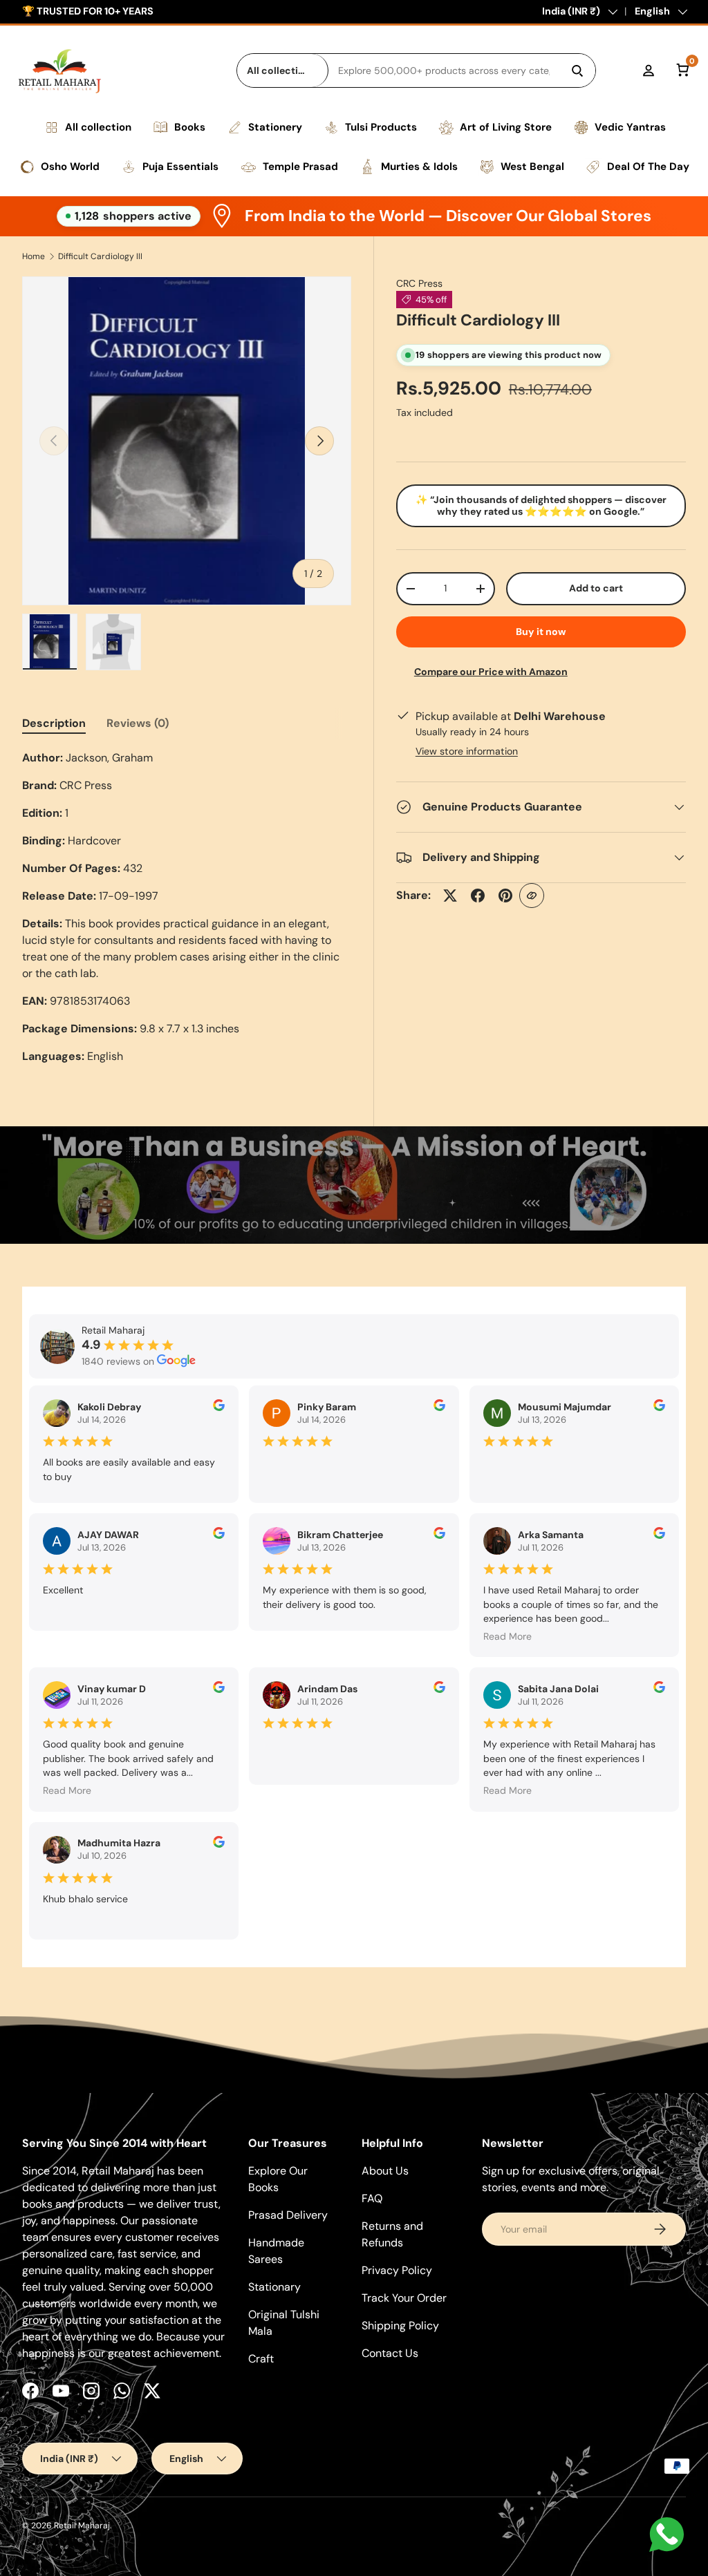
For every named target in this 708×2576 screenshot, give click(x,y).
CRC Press (419, 283)
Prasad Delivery (288, 2215)
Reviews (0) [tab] (138, 723)
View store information (467, 751)
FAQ (372, 2198)
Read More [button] (507, 1636)
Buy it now (541, 632)
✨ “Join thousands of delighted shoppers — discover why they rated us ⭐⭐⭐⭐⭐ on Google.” (541, 505)
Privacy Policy (397, 2270)
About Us (385, 2171)
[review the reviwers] (219, 1408)
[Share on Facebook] (478, 896)
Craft (261, 2359)
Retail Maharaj (82, 2526)
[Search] (577, 70)
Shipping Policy (400, 2326)
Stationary (274, 2287)
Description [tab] (54, 723)
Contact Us (390, 2353)
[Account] (649, 70)
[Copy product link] (532, 896)
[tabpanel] (187, 907)
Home (34, 256)
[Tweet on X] (450, 896)
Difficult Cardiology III (100, 256)
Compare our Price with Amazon (491, 672)
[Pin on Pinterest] (505, 896)
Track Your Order (404, 2298)
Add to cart (596, 588)
